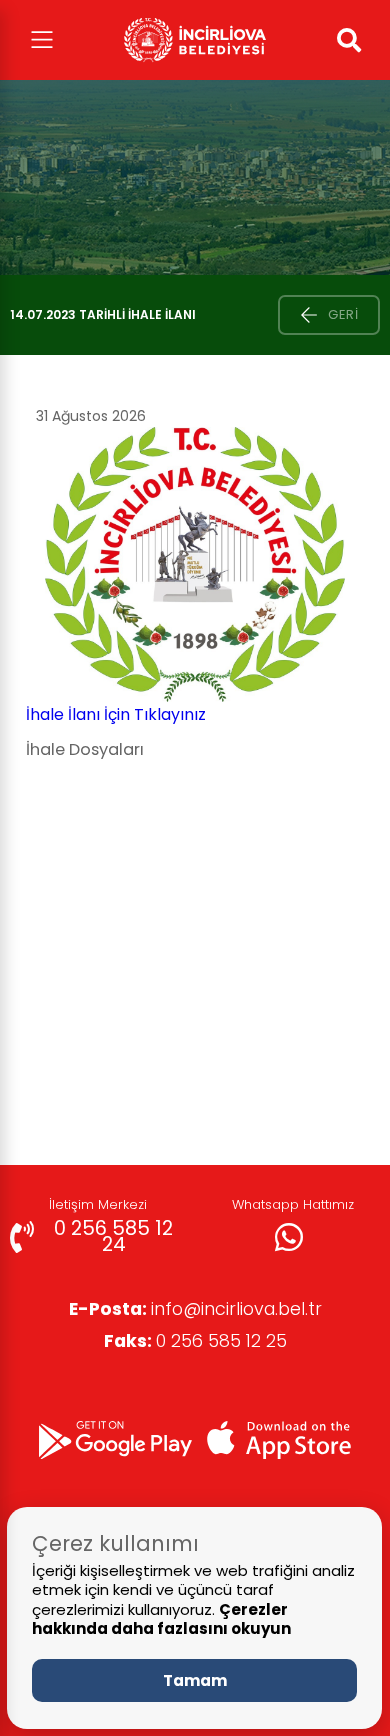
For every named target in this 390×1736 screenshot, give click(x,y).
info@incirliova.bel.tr (195, 1309)
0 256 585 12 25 (195, 1341)
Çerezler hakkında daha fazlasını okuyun (161, 1619)
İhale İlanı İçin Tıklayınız (116, 714)
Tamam (195, 1680)
